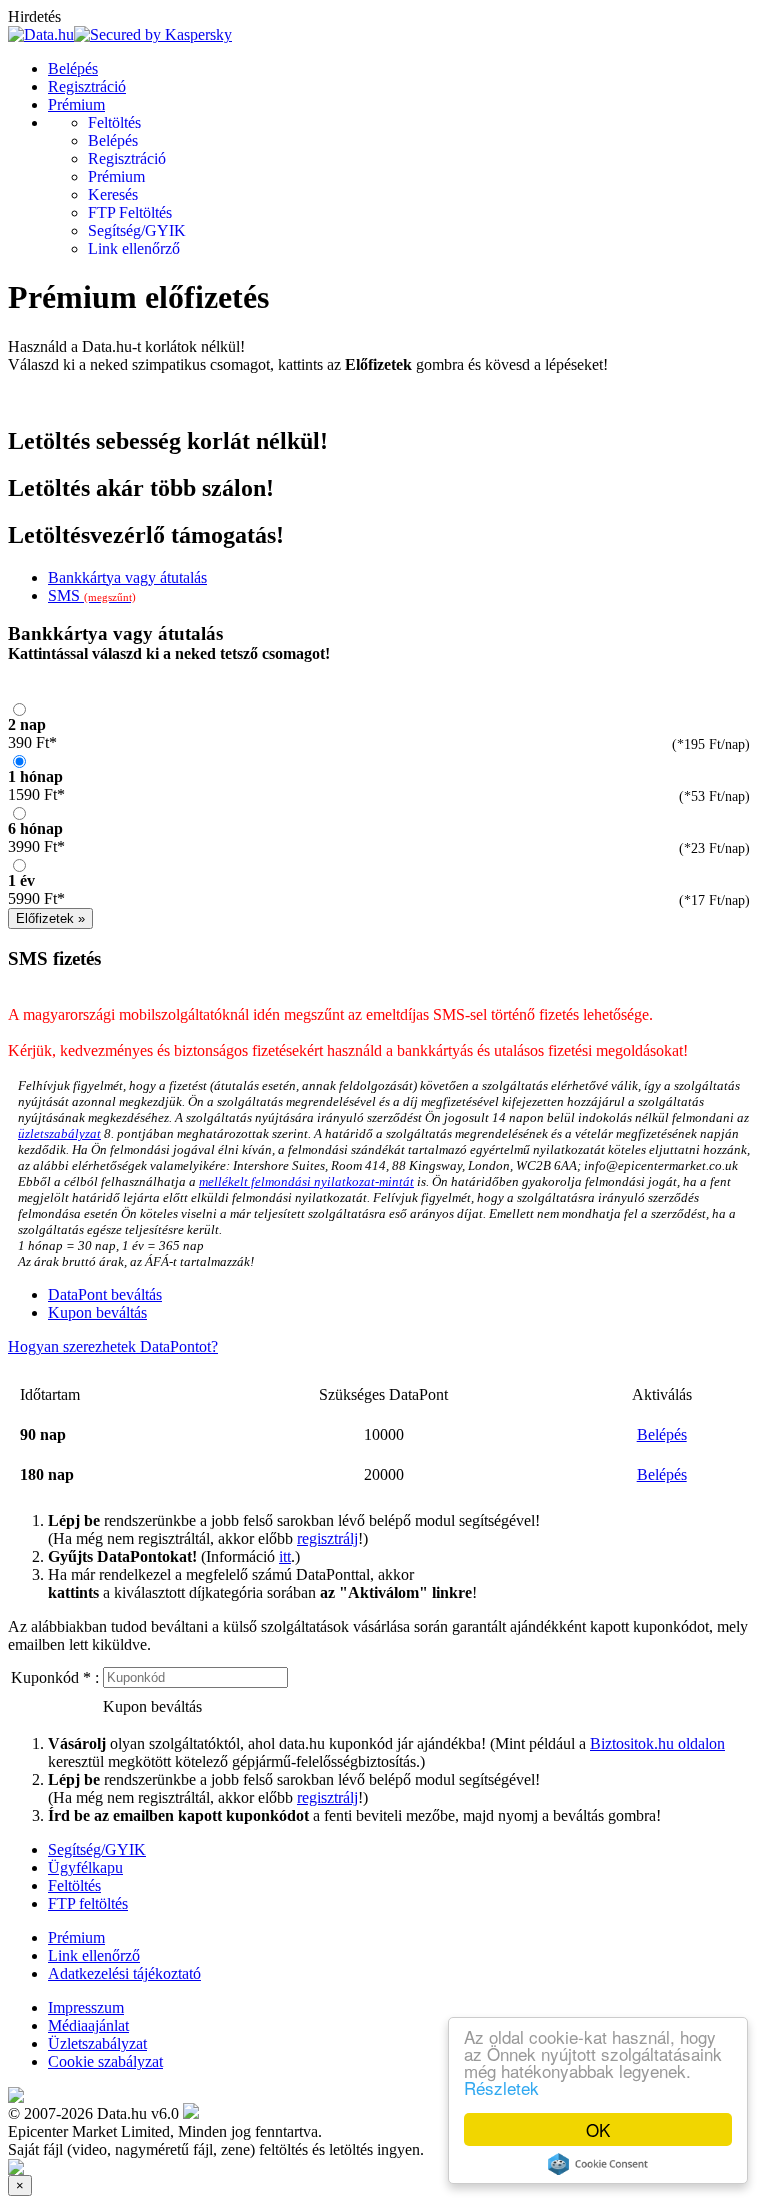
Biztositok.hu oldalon (657, 1743)
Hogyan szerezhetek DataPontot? (113, 1346)
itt (285, 1556)
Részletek (501, 2087)
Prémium (76, 104)
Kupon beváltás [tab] (97, 1312)
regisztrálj (327, 1538)
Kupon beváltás (152, 1706)
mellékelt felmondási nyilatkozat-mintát (306, 1181)
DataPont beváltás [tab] (105, 1294)
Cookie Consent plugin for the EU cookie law (598, 2164)
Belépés (73, 68)
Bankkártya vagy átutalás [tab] (127, 577)
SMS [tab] (92, 595)
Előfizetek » (50, 918)
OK (598, 2129)
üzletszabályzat (59, 1133)
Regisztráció (87, 86)
